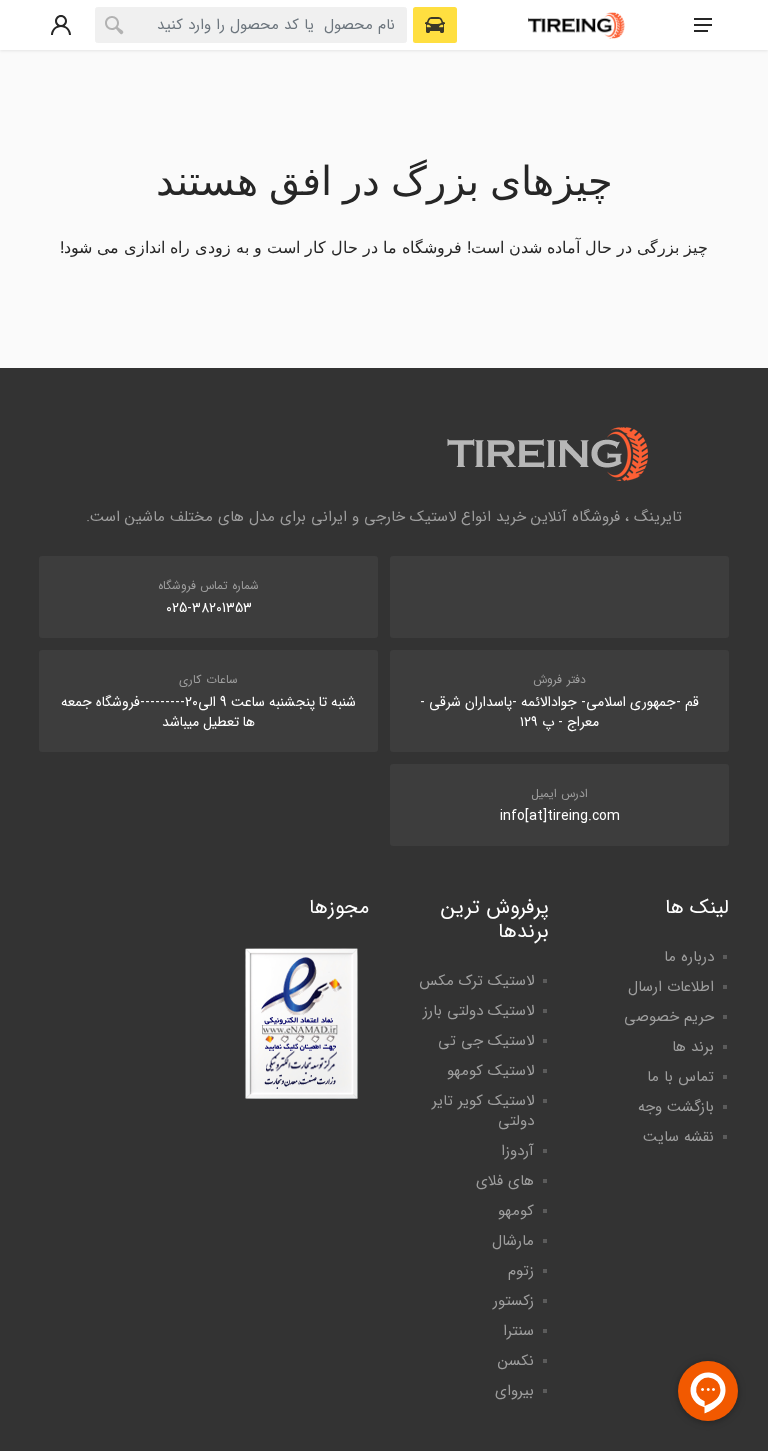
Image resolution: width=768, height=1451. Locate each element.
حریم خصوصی (669, 1017)
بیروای (514, 1391)
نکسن (516, 1361)
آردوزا (517, 1151)
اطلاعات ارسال (671, 987)
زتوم (521, 1271)
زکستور (513, 1301)
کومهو (516, 1211)
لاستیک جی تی (486, 1041)
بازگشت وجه (676, 1107)
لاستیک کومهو (490, 1071)
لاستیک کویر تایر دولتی (483, 1111)
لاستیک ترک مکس (476, 981)
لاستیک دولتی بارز (478, 1011)
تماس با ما (680, 1077)
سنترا (518, 1331)
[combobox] (251, 25)
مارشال (513, 1241)
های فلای (505, 1181)
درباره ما (689, 957)
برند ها (693, 1047)
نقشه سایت (678, 1137)
